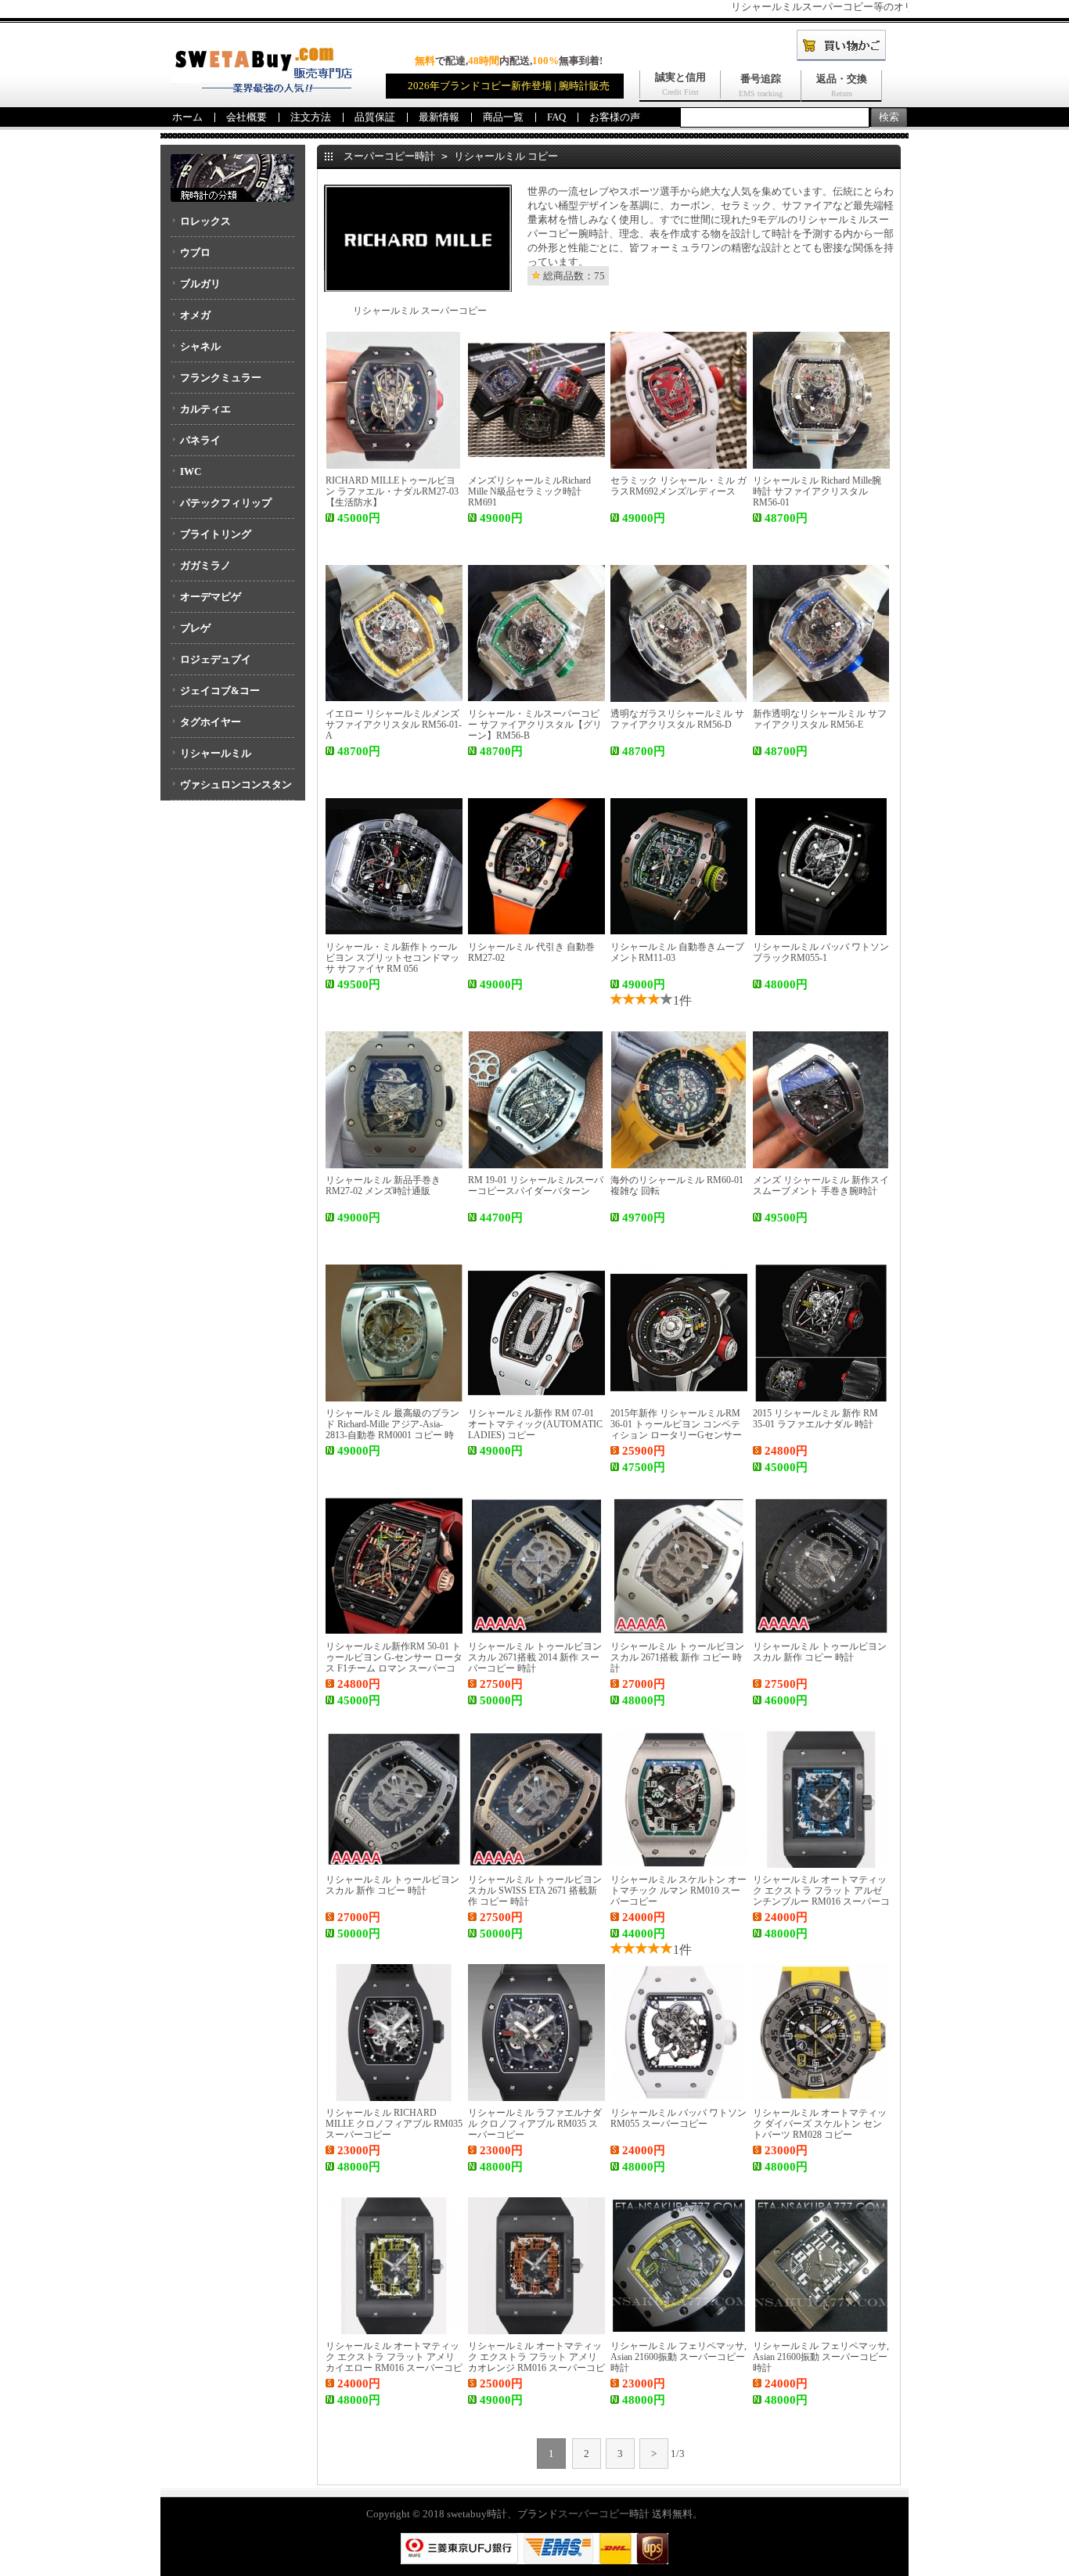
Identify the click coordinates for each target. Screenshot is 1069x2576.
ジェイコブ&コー (220, 691)
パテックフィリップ (226, 503)
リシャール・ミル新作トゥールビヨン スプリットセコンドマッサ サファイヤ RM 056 (392, 958)
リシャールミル (216, 753)
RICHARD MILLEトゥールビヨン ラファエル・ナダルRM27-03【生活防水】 (392, 491)
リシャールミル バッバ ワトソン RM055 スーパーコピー (678, 2118)
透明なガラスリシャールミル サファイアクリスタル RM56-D (677, 719)
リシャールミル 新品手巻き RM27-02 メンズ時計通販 (383, 1185)
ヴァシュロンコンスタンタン (231, 790)
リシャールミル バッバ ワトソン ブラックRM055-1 (821, 952)
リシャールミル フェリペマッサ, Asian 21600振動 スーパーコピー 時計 (678, 2357)
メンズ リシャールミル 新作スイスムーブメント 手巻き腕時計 (821, 1185)
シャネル (200, 346)
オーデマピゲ (211, 597)
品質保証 (375, 117)
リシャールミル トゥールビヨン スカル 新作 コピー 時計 (820, 1652)
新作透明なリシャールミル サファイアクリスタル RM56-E (820, 719)
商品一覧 (503, 117)
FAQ (556, 117)
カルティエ (205, 409)
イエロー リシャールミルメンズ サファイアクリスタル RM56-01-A (394, 725)
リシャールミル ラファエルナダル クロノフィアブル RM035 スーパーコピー (535, 2124)
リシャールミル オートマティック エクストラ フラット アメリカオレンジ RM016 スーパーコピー (536, 2362)
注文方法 (311, 117)
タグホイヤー (211, 722)
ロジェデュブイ (216, 659)
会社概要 (247, 117)
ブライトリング (216, 534)
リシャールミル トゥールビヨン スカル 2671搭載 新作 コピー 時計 (677, 1657)
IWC (191, 471)
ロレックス (205, 221)
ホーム (187, 117)
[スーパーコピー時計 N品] (261, 89)
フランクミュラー (221, 378)
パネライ (200, 440)
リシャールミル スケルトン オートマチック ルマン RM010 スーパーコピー (678, 1891)
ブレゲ (195, 628)
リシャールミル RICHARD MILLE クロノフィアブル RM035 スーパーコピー (394, 2124)
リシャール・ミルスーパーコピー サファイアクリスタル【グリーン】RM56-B (535, 725)
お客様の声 (615, 117)
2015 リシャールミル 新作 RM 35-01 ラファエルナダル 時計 (815, 1419)
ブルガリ (200, 284)
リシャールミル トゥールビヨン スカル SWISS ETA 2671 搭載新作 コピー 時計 (535, 1891)
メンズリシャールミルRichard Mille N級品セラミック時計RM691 (529, 491)
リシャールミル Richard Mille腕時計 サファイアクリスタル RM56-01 (817, 491)
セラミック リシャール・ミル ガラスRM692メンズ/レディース (678, 486)
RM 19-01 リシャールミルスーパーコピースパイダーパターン (536, 1185)
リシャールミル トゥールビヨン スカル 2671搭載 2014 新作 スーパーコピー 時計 (535, 1657)
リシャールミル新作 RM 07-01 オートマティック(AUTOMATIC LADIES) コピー (535, 1424)
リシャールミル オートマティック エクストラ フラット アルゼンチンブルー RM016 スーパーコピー (821, 1896)
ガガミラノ (205, 565)
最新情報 (439, 117)
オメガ (195, 315)
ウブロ (195, 252)
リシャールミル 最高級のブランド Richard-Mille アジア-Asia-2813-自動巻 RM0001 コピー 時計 (392, 1430)
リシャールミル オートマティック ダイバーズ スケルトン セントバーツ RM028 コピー (820, 2124)
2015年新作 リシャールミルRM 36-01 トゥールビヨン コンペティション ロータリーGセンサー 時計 (676, 1430)
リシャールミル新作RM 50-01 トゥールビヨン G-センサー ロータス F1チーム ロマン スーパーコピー (394, 1663)
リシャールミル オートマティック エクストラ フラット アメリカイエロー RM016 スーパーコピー (394, 2362)
